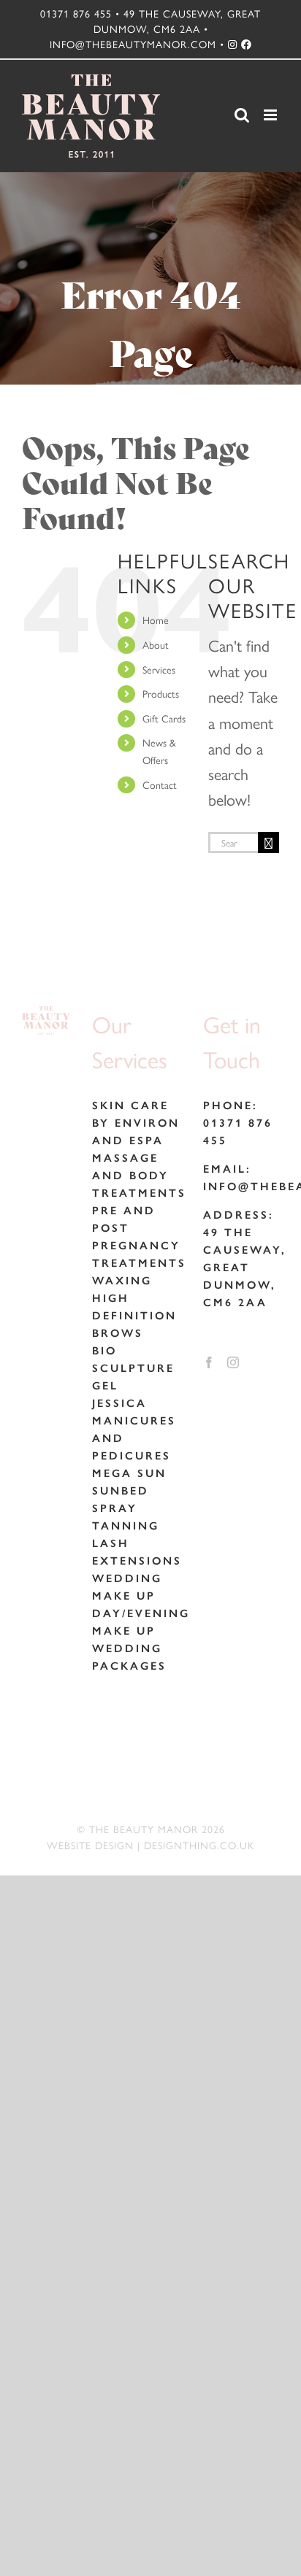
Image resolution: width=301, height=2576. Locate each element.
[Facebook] (209, 1362)
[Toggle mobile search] (242, 115)
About (156, 644)
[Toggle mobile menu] (271, 115)
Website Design (90, 1845)
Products (161, 693)
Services (159, 669)
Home (156, 620)
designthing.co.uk (199, 1845)
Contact (160, 784)
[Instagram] (233, 1362)
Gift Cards (164, 718)
